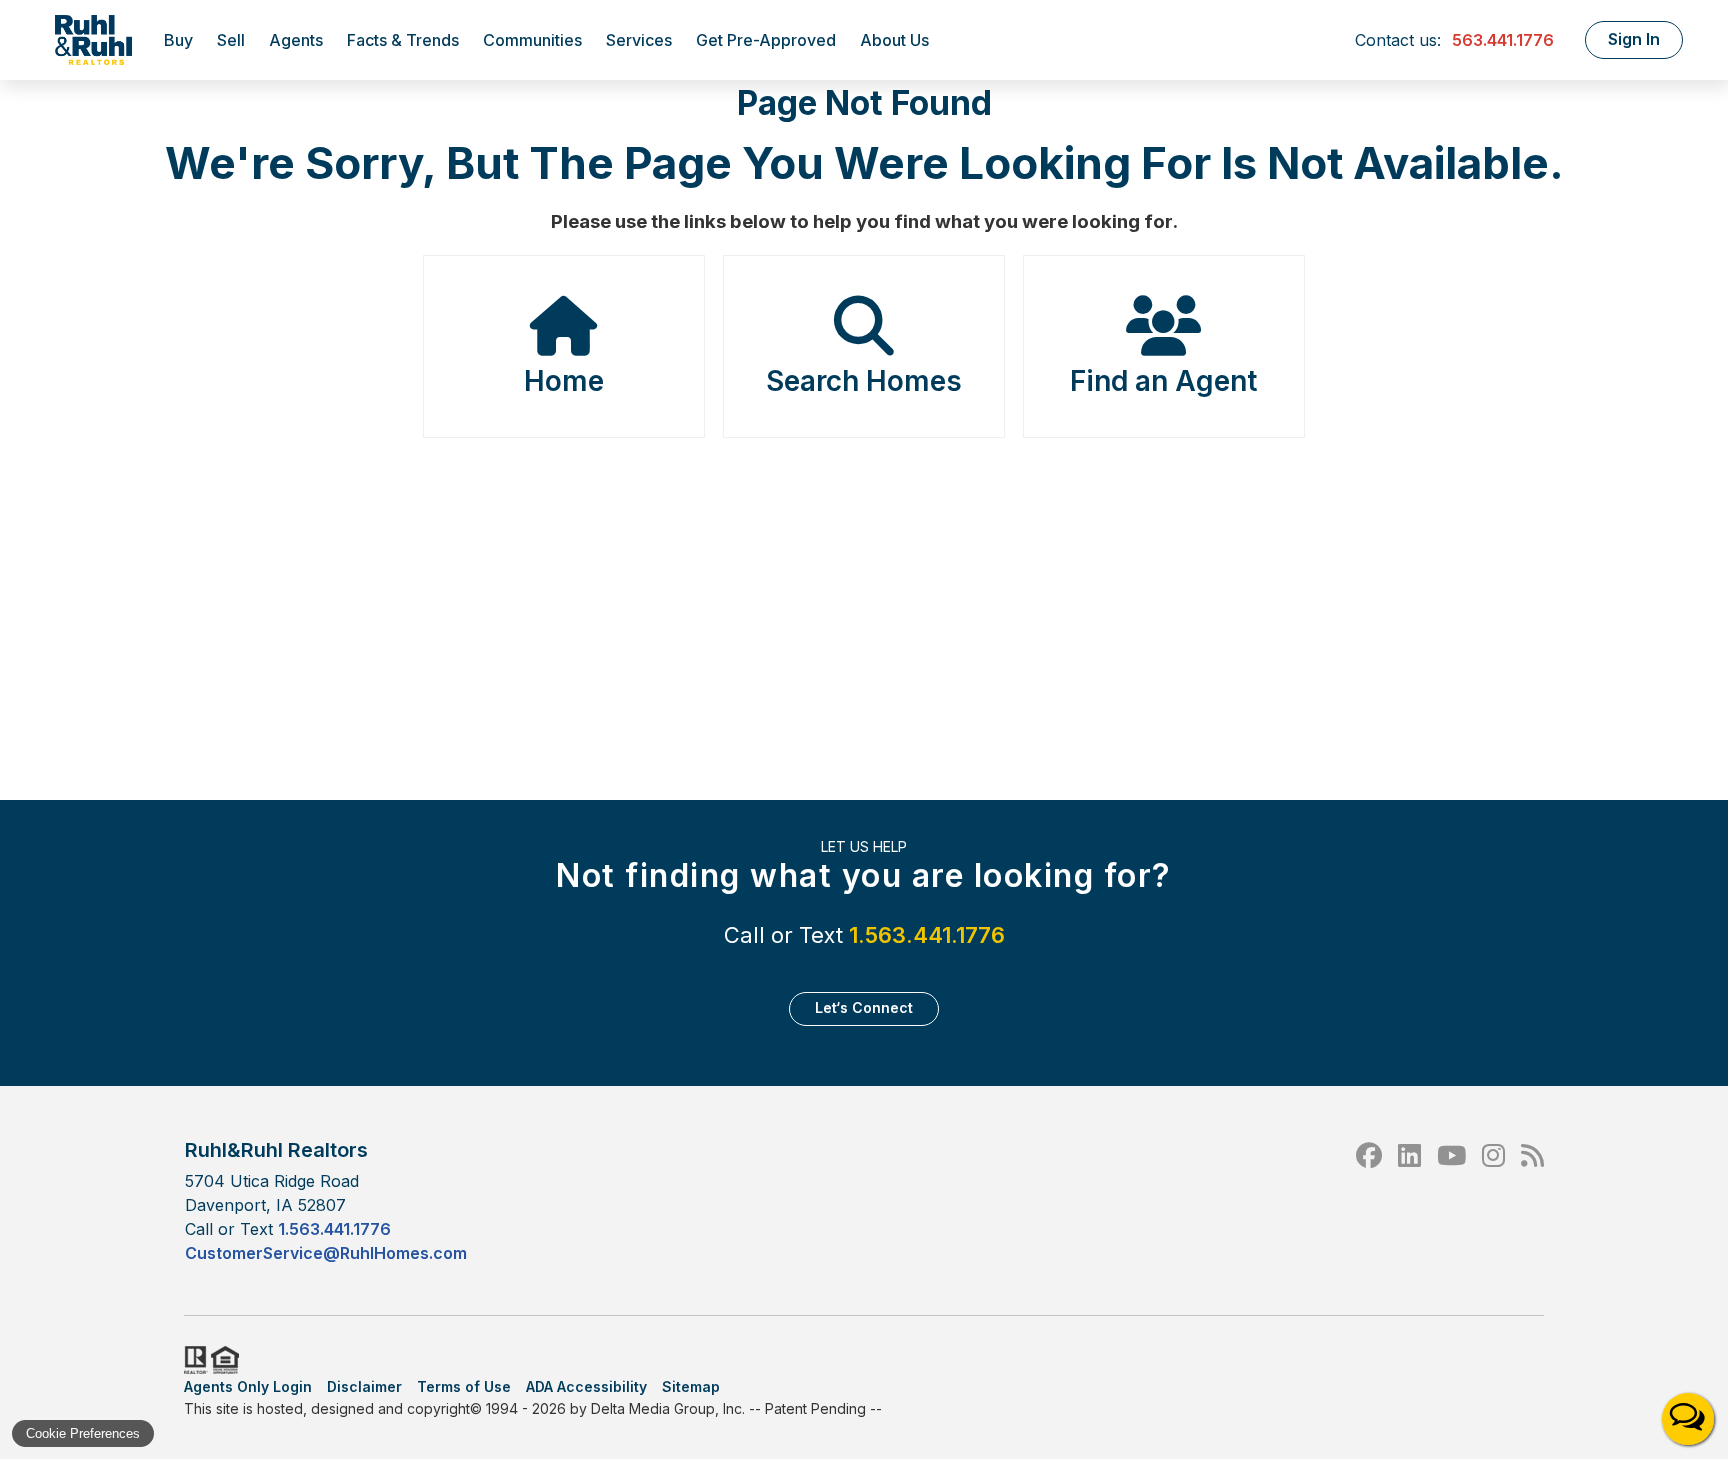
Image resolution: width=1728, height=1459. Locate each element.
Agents (296, 40)
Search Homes (864, 381)
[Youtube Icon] (1451, 1200)
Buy (178, 40)
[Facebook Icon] (1369, 1200)
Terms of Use (464, 1386)
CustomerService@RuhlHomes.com (326, 1253)
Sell (231, 40)
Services (639, 40)
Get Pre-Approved (766, 40)
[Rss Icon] (1532, 1200)
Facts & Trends (403, 40)
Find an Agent (1163, 381)
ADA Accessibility (586, 1386)
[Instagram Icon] (1493, 1200)
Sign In (1634, 39)
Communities (532, 40)
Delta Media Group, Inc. (668, 1408)
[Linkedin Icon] (1409, 1200)
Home (564, 381)
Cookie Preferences (83, 1433)
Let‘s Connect (864, 1007)
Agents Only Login (248, 1386)
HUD (229, 1360)
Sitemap (691, 1386)
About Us (894, 40)
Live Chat (1688, 1419)
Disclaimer (364, 1386)
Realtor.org (194, 1360)
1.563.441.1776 (927, 935)
